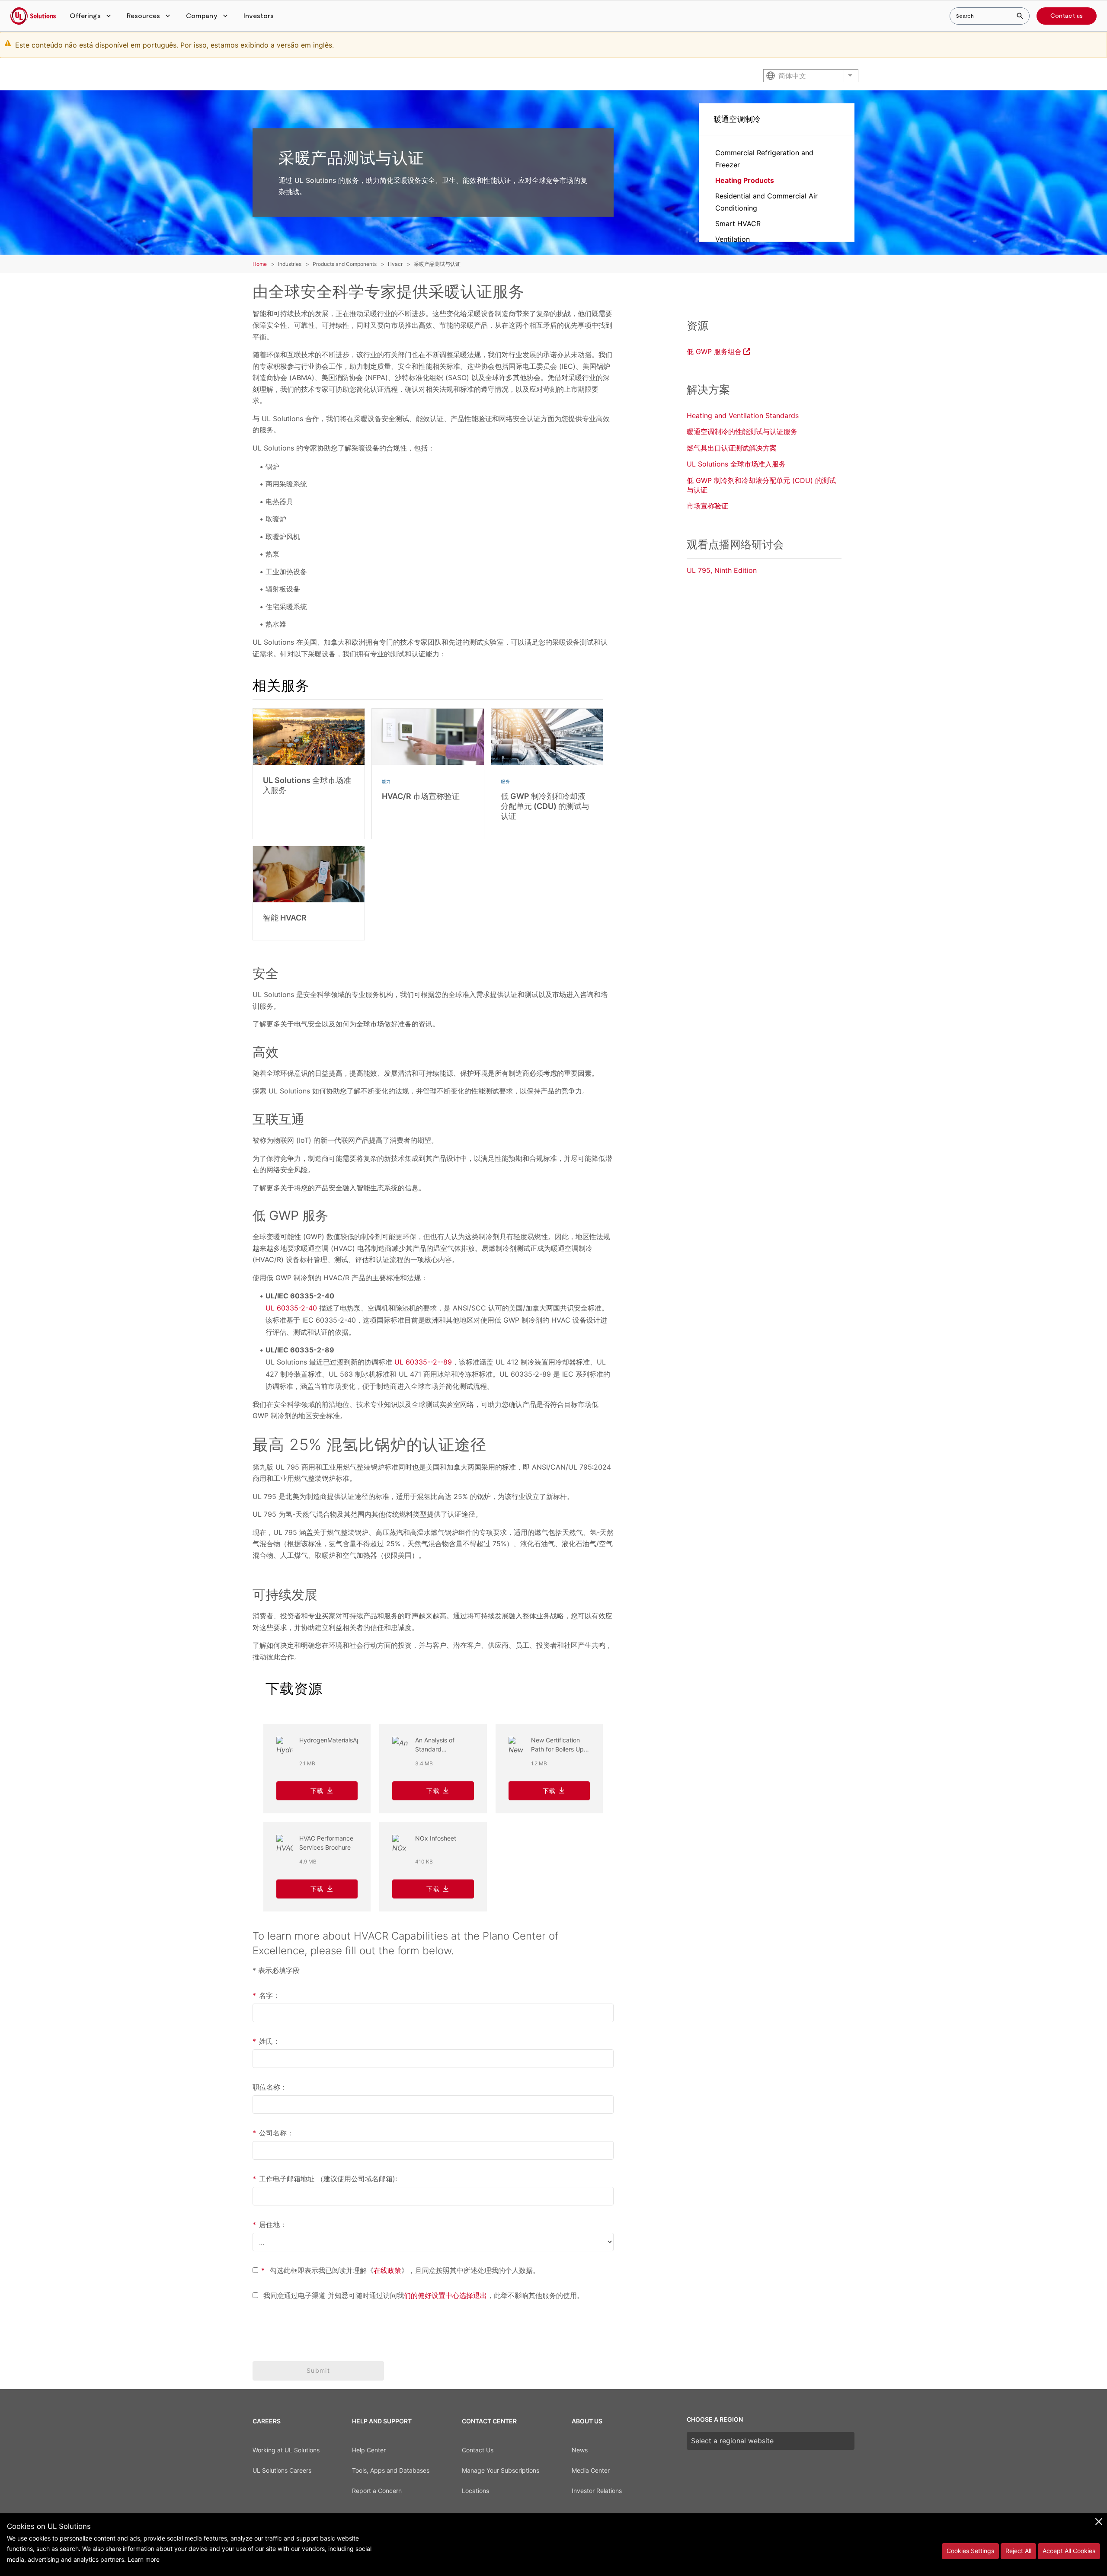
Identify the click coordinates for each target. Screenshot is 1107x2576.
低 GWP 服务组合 (714, 352)
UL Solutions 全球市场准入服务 (736, 464)
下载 (317, 1791)
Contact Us (478, 2450)
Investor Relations (597, 2491)
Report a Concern (377, 2491)
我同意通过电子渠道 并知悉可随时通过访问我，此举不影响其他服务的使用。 (422, 2295)
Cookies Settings (970, 2551)
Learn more (144, 2559)
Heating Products (745, 180)
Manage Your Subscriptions (501, 2470)
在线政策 (387, 2270)
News (580, 2450)
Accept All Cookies (1069, 2551)
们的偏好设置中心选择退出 (445, 2295)
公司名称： (273, 2133)
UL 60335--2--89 (423, 1362)
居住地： (270, 2224)
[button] (91, 16)
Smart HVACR (738, 224)
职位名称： (270, 2087)
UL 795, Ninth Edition (722, 570)
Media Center (591, 2470)
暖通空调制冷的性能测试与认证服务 (742, 431)
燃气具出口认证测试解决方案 (732, 448)
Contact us (1067, 16)
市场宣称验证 (707, 506)
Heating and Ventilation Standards (743, 415)
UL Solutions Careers (282, 2470)
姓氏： (266, 2041)
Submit (318, 2370)
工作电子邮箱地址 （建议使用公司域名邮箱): (325, 2179)
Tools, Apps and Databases (391, 2470)
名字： (266, 1995)
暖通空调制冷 (737, 119)
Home (260, 264)
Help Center (369, 2450)
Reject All (1018, 2551)
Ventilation (733, 239)
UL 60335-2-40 (291, 1308)
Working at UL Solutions (286, 2450)
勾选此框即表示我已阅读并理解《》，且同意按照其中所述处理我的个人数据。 (400, 2270)
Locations (475, 2491)
